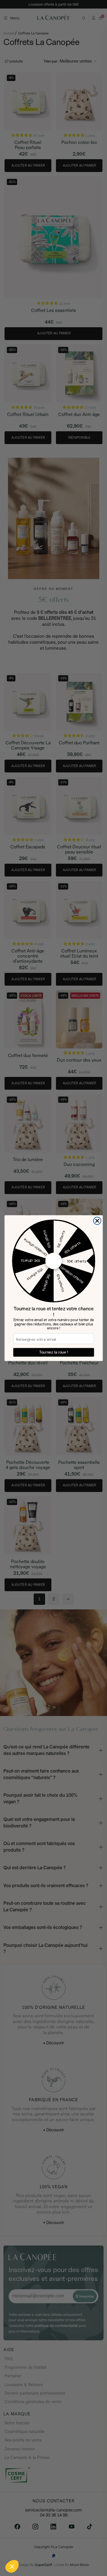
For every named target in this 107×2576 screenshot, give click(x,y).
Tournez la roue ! (53, 1352)
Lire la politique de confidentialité (26, 2552)
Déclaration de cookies (72, 2552)
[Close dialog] (97, 1221)
